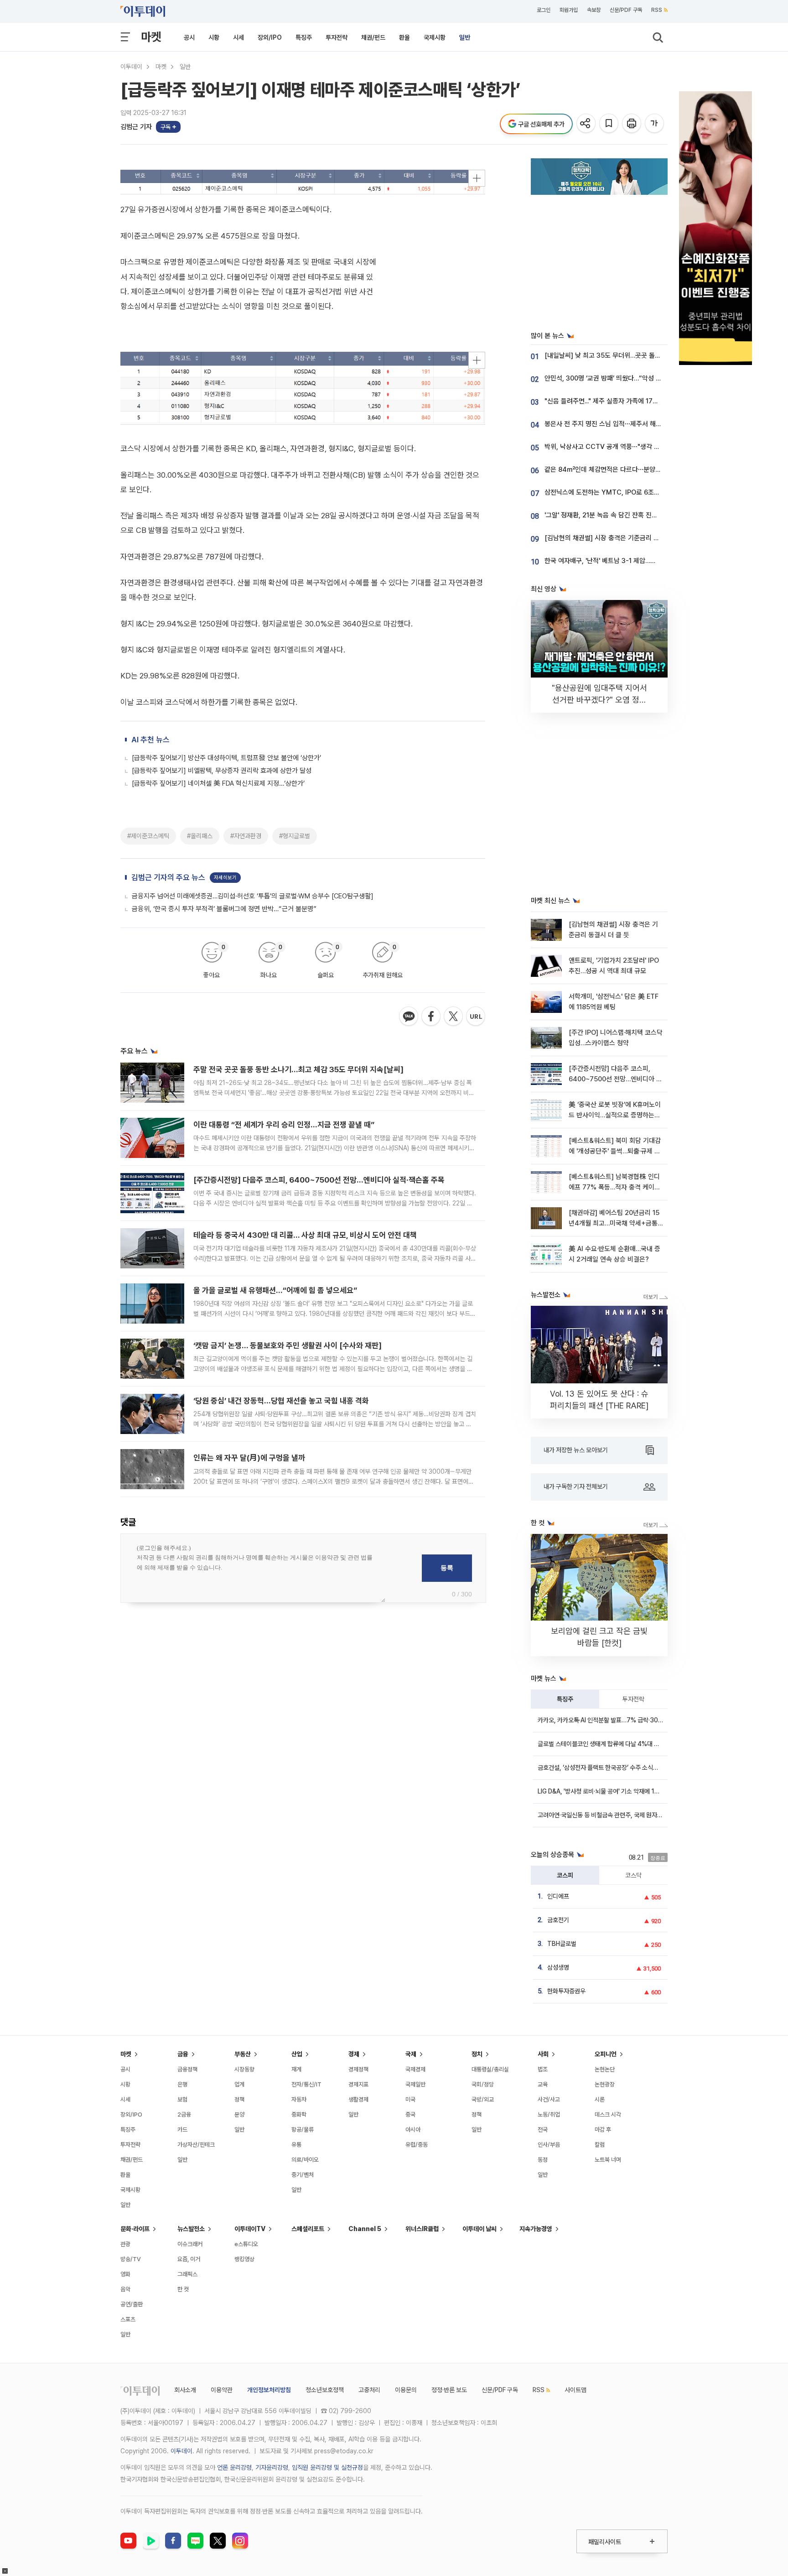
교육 (543, 2084)
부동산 (243, 2054)
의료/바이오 (305, 2160)
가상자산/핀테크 (196, 2145)
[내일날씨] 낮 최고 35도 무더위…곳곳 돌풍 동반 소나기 (619, 355)
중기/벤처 (303, 2175)
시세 (238, 37)
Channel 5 (365, 2229)
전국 (543, 2130)
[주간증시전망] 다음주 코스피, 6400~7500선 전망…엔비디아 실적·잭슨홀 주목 (319, 1180)
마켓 (151, 37)
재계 (296, 2069)
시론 (600, 2099)
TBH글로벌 (562, 1944)
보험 (182, 2099)
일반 (465, 37)
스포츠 (128, 2319)
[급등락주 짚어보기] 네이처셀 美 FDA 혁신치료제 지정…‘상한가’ (218, 783)
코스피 (565, 1875)
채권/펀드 (373, 37)
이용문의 (406, 2390)
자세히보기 (225, 878)
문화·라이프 (135, 2229)
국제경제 (415, 2069)
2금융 (184, 2115)
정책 (239, 2099)
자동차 (299, 2099)
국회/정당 (483, 2084)
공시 (189, 37)
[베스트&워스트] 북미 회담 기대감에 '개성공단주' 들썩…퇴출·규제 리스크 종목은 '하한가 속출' (615, 1151)
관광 (125, 2244)
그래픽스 (187, 2274)
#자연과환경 (246, 836)
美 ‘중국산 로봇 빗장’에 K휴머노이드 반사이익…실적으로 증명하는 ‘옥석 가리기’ (615, 1115)
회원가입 (569, 10)
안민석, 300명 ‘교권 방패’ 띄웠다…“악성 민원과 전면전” (620, 378)
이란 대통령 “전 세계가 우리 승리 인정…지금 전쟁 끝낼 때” (284, 1125)
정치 (477, 2054)
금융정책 (187, 2069)
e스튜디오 (246, 2244)
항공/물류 (303, 2130)
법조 (543, 2069)
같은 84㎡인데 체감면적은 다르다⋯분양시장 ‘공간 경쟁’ (621, 469)
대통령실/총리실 (490, 2069)
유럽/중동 (417, 2145)
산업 (297, 2054)
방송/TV (131, 2259)
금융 (183, 2054)
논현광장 (605, 2084)
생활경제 (358, 2099)
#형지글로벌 (295, 836)
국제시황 (435, 37)
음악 (125, 2289)
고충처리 (369, 2390)
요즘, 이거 (189, 2259)
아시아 (413, 2130)
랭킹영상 (244, 2259)
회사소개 (185, 2390)
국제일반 (415, 2084)
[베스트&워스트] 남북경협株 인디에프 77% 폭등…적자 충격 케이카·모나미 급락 (615, 1187)
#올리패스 (200, 836)
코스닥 (633, 1875)
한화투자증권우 (566, 1991)
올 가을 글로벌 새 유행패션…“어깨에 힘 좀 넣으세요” (275, 1290)
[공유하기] (587, 124)
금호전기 (558, 1920)
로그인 (544, 10)
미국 (410, 2099)
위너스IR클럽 (422, 2229)
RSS (657, 10)
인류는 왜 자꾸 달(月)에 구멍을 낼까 (249, 1458)
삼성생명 (558, 1967)
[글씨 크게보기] (655, 124)
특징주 (304, 37)
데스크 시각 (608, 2115)
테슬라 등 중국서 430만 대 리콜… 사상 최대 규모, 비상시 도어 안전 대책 (305, 1235)
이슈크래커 (190, 2244)
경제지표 (358, 2084)
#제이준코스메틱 (148, 836)
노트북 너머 (608, 2160)
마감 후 (603, 2130)
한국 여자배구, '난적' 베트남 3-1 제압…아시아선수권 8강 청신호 (631, 561)
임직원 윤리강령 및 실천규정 (327, 2467)
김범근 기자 (136, 127)
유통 (296, 2145)
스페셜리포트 (308, 2229)
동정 (543, 2160)
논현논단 (605, 2069)
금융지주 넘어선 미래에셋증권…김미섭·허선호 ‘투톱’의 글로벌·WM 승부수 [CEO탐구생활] (253, 896)
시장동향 (244, 2069)
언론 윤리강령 (234, 2467)
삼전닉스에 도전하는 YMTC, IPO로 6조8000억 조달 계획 (624, 492)
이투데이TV (250, 2229)
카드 (182, 2130)
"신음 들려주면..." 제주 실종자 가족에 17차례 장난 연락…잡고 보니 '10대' (642, 401)
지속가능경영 (536, 2229)
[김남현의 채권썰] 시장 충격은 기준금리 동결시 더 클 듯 (620, 538)
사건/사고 (549, 2099)
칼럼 (600, 2145)
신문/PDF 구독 (626, 10)
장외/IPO (270, 37)
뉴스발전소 (191, 2229)
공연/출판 (132, 2304)
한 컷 (183, 2289)
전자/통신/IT (306, 2084)
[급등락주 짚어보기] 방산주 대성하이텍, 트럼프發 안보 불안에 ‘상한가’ (226, 758)
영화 (125, 2274)
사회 (543, 2054)
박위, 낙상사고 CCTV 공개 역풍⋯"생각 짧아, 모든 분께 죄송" (628, 447)
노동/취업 (549, 2115)
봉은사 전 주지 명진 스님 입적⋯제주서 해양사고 (609, 424)
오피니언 (606, 2054)
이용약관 (222, 2390)
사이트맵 (575, 2390)
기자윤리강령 (272, 2467)
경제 (354, 2054)
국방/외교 (483, 2099)
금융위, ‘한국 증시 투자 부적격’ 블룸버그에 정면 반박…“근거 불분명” (224, 909)
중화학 (299, 2115)
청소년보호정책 (325, 2390)
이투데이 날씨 (480, 2229)
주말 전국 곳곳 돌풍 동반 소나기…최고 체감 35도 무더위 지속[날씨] (298, 1069)
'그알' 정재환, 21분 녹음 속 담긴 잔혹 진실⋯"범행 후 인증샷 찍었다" (636, 515)
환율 (404, 37)
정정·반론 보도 (449, 2390)
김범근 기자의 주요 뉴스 (168, 877)
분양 (239, 2115)
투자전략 (337, 37)
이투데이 (131, 67)
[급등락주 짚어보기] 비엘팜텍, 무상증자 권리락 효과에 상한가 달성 (222, 771)
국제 (411, 2054)
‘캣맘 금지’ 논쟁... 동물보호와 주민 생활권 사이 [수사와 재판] (288, 1345)
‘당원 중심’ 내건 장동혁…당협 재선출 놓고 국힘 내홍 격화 (281, 1401)
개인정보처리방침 (269, 2390)
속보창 (594, 10)
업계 (239, 2084)
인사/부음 (549, 2145)
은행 (182, 2084)
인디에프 (558, 1896)
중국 (410, 2115)
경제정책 (358, 2069)
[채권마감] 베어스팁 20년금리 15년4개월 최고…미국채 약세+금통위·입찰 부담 (614, 1223)
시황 (214, 37)
